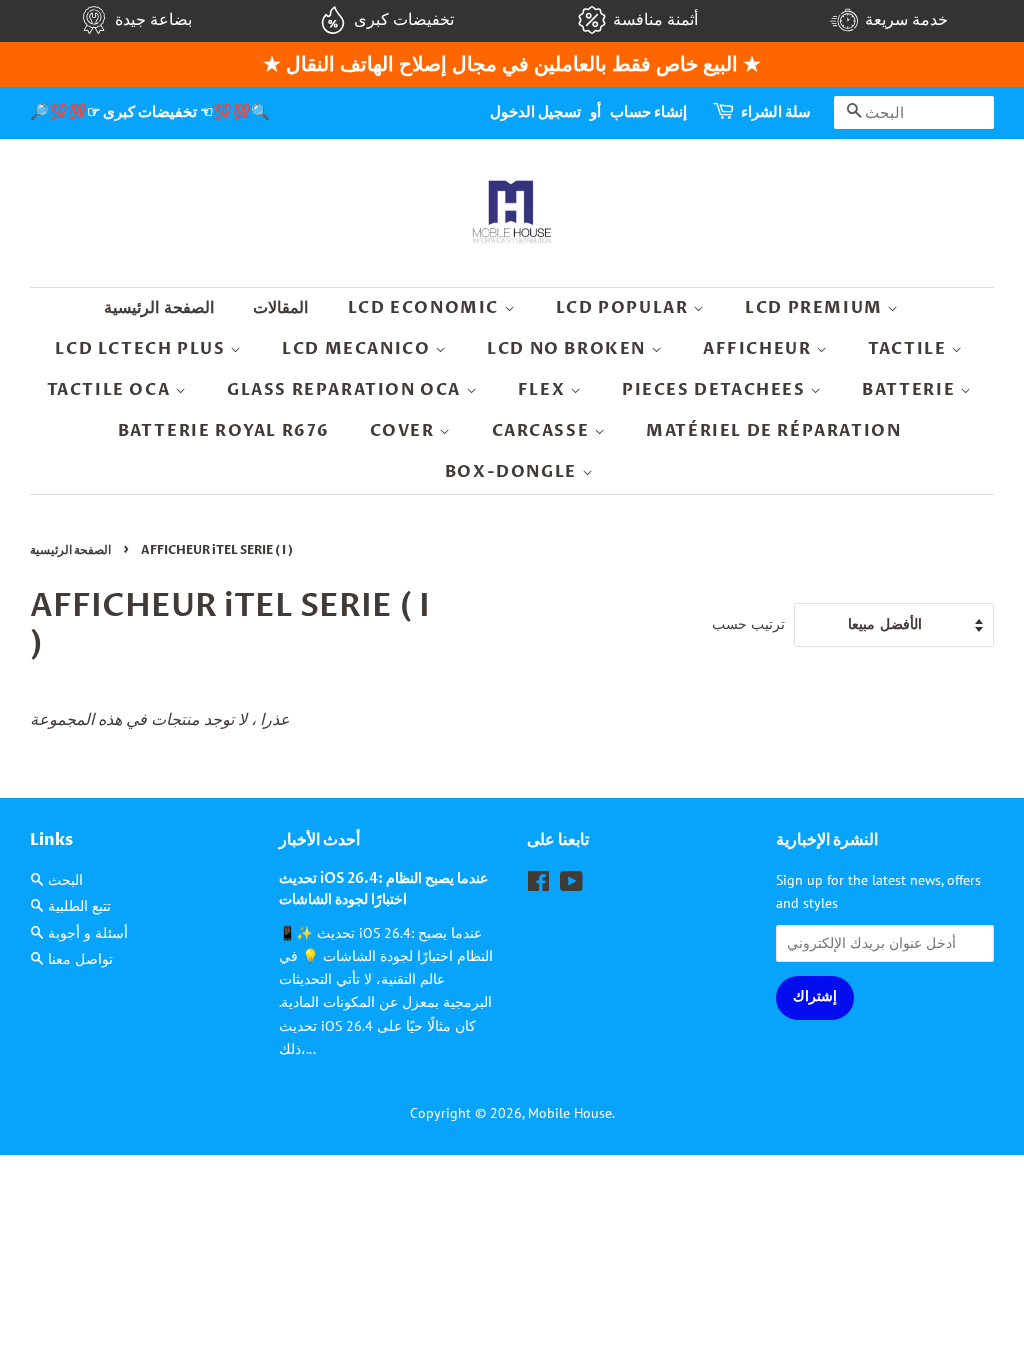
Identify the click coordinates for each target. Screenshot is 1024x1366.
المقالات (280, 308)
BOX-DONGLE (513, 472)
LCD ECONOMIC (426, 308)
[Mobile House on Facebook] (538, 885)
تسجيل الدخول (535, 112)
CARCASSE (543, 431)
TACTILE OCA (111, 390)
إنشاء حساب (648, 112)
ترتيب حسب (748, 623)
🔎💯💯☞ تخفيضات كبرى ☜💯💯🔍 (150, 112)
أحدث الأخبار (319, 840)
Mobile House (570, 1113)
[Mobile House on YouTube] (571, 885)
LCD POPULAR (624, 308)
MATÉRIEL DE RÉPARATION (773, 431)
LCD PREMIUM (816, 308)
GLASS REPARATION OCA (346, 390)
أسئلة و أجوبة (88, 933)
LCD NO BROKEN (568, 349)
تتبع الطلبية (79, 906)
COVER (405, 431)
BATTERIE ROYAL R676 (224, 431)
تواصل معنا (80, 959)
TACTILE (909, 349)
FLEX (544, 390)
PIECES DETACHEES (716, 390)
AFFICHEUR (759, 349)
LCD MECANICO (358, 349)
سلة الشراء (776, 112)
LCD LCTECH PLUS (142, 349)
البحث (65, 880)
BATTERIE (910, 390)
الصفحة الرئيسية (159, 308)
